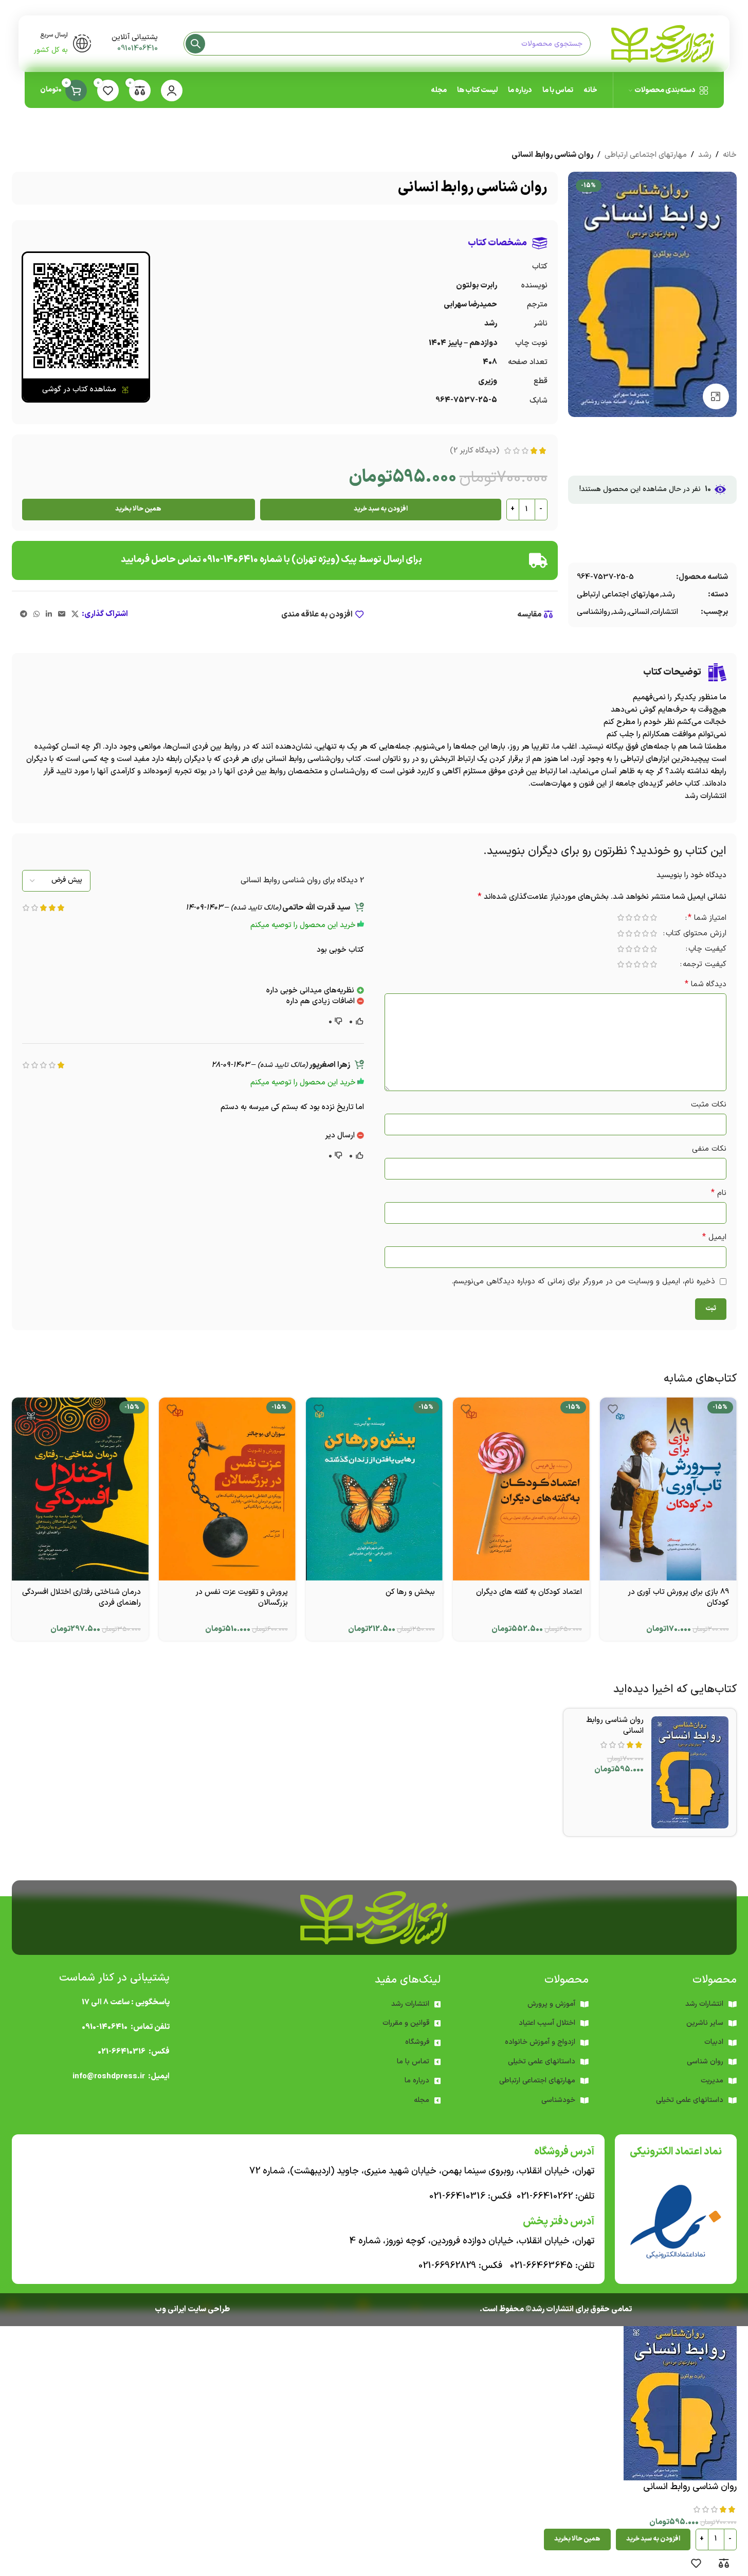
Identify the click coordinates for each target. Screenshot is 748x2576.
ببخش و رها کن (410, 1592)
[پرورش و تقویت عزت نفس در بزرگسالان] (227, 1489)
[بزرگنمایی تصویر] (716, 396)
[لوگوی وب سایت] (663, 43)
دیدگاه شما (706, 984)
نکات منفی (709, 1149)
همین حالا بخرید (138, 509)
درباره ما (417, 2081)
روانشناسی (594, 612)
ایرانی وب (170, 2309)
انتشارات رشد (410, 2004)
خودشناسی (558, 2100)
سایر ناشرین (705, 2023)
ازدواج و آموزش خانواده (540, 2042)
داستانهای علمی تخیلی (542, 2062)
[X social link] (75, 615)
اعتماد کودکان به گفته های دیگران (529, 1592)
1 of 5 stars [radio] (654, 918)
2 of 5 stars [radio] (646, 918)
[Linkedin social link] (49, 615)
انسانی (639, 612)
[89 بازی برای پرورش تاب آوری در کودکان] (668, 1489)
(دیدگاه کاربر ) (475, 451)
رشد (705, 155)
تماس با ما (413, 2062)
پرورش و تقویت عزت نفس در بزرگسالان (242, 1598)
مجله (422, 2100)
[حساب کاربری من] (172, 90)
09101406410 (138, 49)
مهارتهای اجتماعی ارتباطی (646, 155)
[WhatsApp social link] (37, 615)
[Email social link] (62, 615)
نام (719, 1193)
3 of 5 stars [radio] (637, 918)
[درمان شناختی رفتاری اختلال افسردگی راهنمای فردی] (80, 1489)
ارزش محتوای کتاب (696, 935)
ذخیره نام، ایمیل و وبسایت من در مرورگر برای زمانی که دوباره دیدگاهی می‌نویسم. (583, 1282)
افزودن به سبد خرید (381, 509)
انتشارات (665, 612)
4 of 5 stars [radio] (629, 918)
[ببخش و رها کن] (374, 1489)
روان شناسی (705, 2062)
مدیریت (712, 2081)
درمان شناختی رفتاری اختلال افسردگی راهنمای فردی (81, 1598)
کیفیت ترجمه (705, 965)
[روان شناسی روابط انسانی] (690, 1772)
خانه (730, 155)
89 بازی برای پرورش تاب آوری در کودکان (678, 1598)
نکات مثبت (709, 1105)
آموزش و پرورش (551, 2004)
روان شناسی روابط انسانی (615, 1726)
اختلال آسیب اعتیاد (547, 2023)
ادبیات (714, 2042)
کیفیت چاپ (707, 950)
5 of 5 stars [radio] (621, 918)
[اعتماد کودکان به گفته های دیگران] (521, 1489)
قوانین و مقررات (406, 2023)
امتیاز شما (707, 919)
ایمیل (714, 1237)
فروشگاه (417, 2042)
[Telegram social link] (24, 615)
